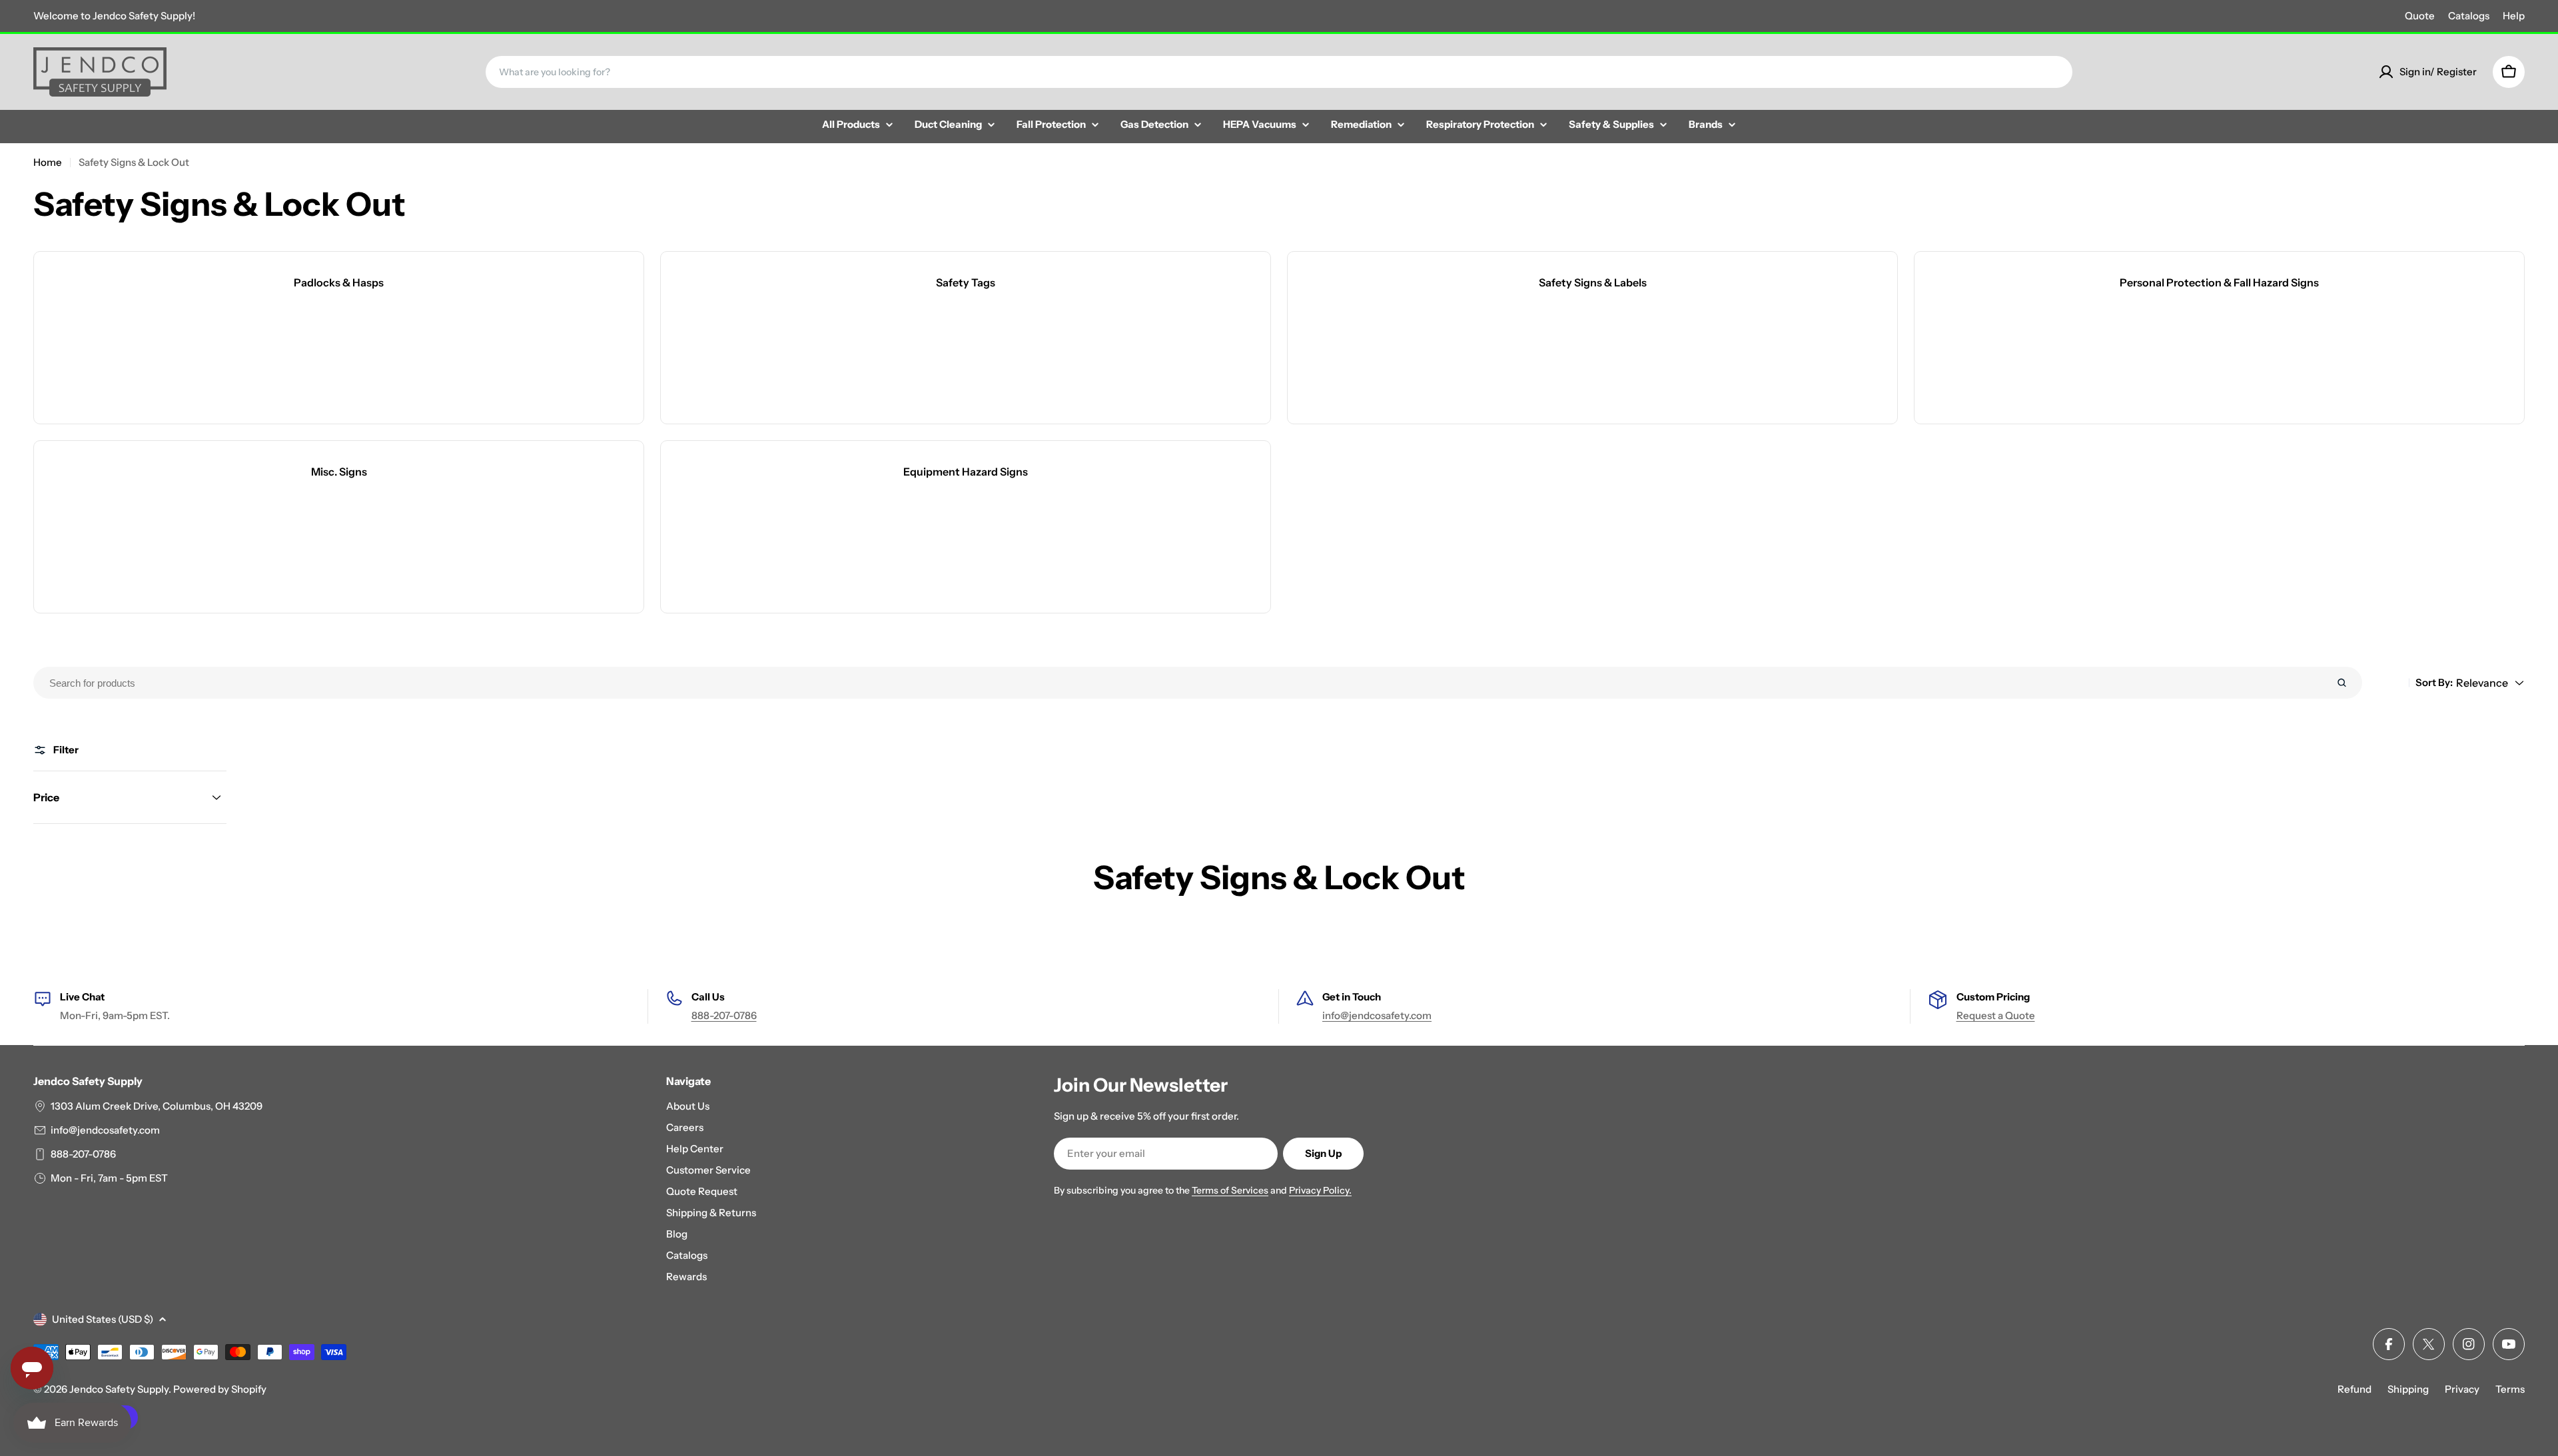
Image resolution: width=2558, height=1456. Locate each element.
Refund (2354, 1389)
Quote (2420, 16)
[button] (130, 797)
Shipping (2408, 1389)
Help (2514, 16)
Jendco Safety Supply (119, 1389)
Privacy (2462, 1389)
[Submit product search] (2342, 683)
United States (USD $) (103, 1319)
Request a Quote (1996, 1015)
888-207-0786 (724, 1015)
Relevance (2482, 683)
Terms (2510, 1389)
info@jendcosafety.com (1377, 1015)
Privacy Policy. (1320, 1190)
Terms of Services (1230, 1190)
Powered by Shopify (220, 1389)
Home (48, 162)
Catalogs (2469, 16)
